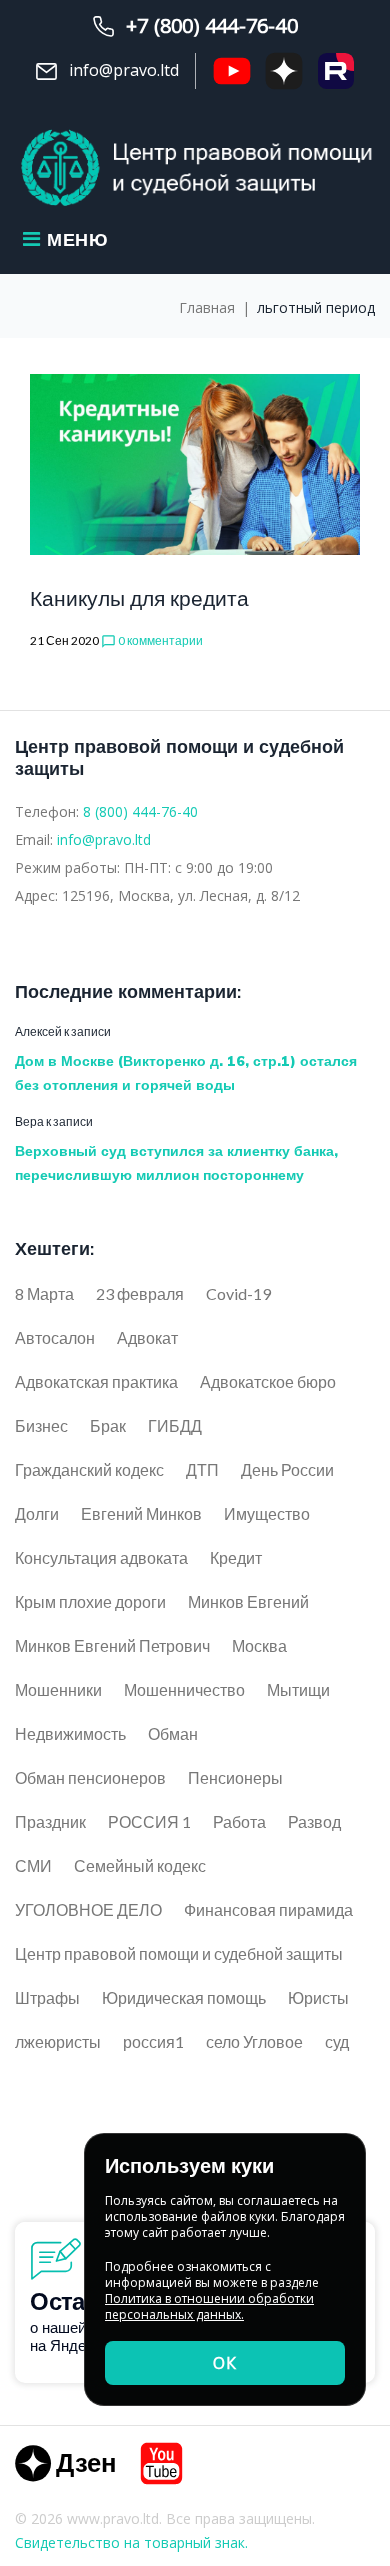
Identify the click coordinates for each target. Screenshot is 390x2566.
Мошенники (58, 1689)
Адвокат (147, 1337)
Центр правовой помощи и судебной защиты (179, 1953)
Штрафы (47, 1997)
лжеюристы (58, 2041)
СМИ (33, 1865)
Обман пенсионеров (90, 1777)
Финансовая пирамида (268, 1909)
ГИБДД (175, 1425)
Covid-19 (238, 1293)
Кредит (236, 1557)
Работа (239, 1821)
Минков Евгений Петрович (112, 1645)
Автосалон (55, 1337)
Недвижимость (70, 1733)
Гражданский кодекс (89, 1469)
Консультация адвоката (101, 1557)
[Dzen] (65, 2463)
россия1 (153, 2041)
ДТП (202, 1469)
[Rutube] (336, 71)
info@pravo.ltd (104, 839)
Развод (314, 1821)
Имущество (267, 1513)
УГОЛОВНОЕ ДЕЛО (88, 1909)
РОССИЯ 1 (149, 1821)
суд (337, 2041)
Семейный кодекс (140, 1865)
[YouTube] (232, 71)
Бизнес (41, 1425)
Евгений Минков (141, 1513)
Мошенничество (184, 1689)
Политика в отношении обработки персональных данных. (209, 2306)
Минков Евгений (248, 1601)
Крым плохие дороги (90, 1601)
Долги (37, 1513)
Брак (108, 1425)
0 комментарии (152, 641)
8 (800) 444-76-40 (140, 811)
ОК (225, 2363)
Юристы (318, 1997)
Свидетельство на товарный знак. (131, 2542)
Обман (173, 1733)
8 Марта (44, 1293)
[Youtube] (161, 2463)
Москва (259, 1645)
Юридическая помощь (184, 1997)
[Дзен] (284, 71)
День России (287, 1469)
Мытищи (298, 1689)
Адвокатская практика (96, 1381)
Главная (207, 307)
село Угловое (254, 2041)
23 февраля (140, 1293)
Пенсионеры (235, 1777)
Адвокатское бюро (268, 1381)
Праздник (50, 1821)
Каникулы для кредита (139, 598)
